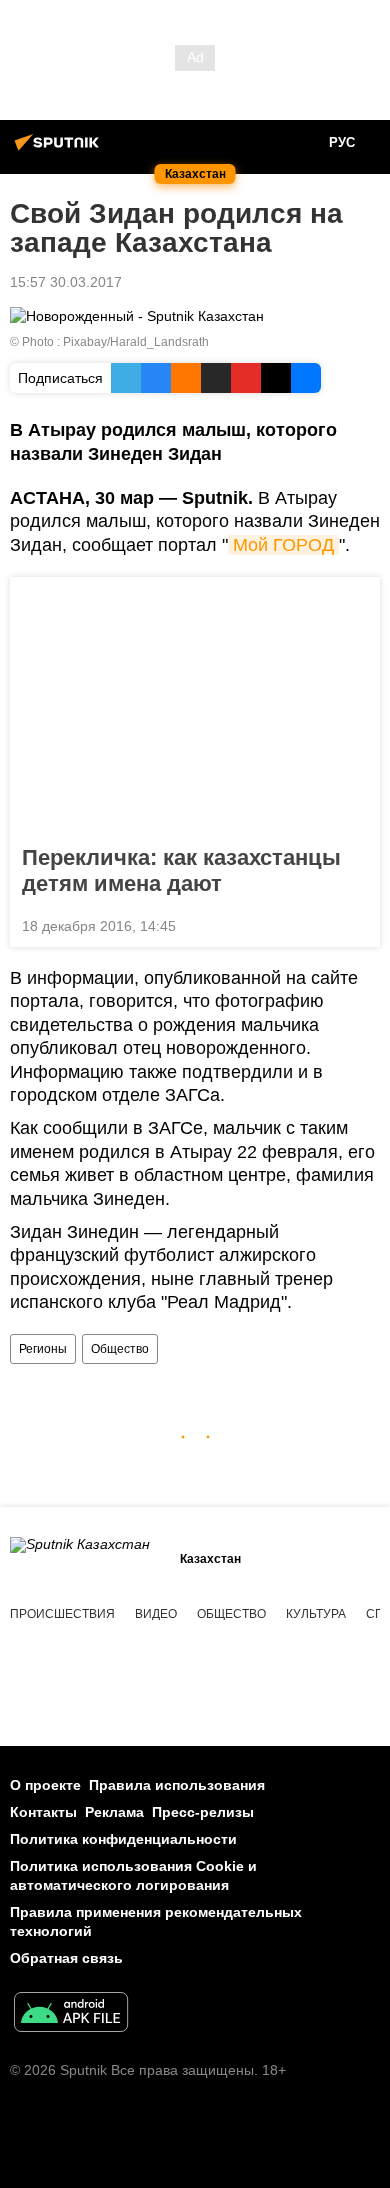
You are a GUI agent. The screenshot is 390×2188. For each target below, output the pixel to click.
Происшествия (62, 1614)
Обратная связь (66, 1958)
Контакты (43, 1812)
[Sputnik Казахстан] (60, 150)
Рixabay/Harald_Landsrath (136, 342)
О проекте (45, 1785)
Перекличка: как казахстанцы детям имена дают (181, 870)
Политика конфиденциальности (123, 1839)
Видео (156, 1614)
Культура (316, 1614)
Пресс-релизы (203, 1812)
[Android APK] (71, 2014)
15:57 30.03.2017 (66, 282)
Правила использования (177, 1785)
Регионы (43, 1349)
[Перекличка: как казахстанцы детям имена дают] (195, 705)
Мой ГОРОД (283, 545)
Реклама (114, 1812)
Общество (120, 1349)
